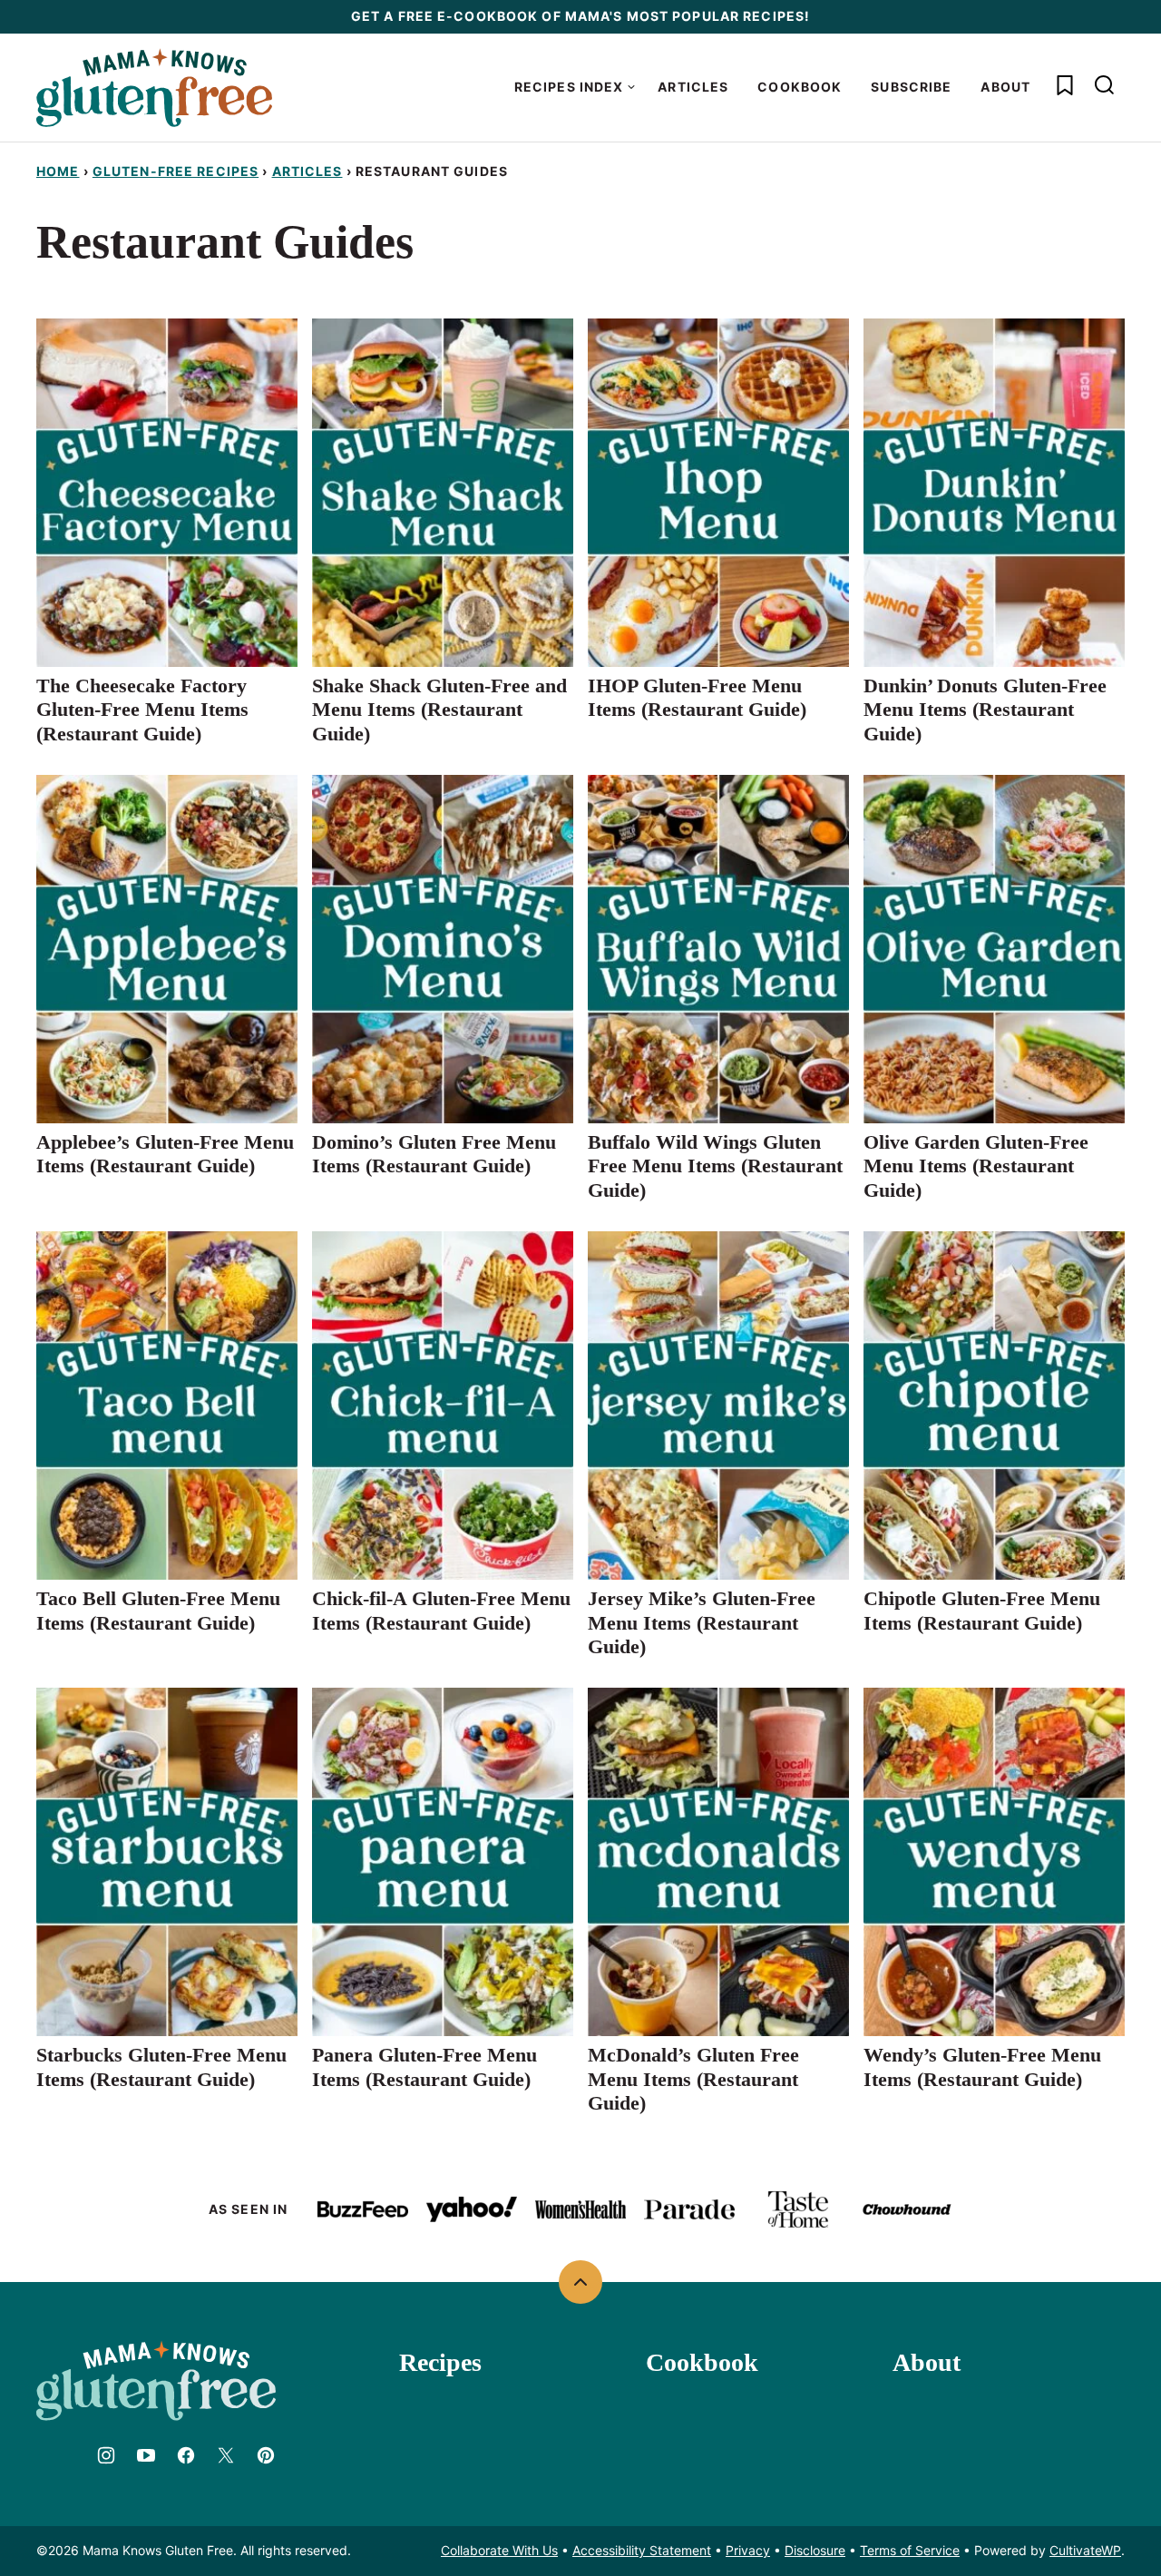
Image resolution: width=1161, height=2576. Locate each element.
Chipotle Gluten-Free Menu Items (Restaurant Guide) (982, 1610)
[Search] (1105, 85)
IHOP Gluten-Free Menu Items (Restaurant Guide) (697, 697)
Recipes (440, 2362)
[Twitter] (226, 2455)
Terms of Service (910, 2550)
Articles (693, 87)
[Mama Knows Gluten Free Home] (154, 88)
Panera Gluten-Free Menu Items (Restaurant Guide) (424, 2067)
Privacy (748, 2550)
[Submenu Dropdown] (631, 87)
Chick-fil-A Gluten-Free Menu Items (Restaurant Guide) (441, 1610)
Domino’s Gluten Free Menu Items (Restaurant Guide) (434, 1154)
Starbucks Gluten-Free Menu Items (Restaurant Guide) (161, 2067)
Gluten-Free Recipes (176, 171)
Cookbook (800, 87)
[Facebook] (186, 2455)
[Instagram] (106, 2455)
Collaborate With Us (499, 2550)
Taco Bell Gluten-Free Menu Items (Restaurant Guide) (158, 1610)
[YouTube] (146, 2455)
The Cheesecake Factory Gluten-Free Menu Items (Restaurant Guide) (142, 710)
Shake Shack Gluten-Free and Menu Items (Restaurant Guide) (439, 710)
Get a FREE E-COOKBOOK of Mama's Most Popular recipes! (580, 16)
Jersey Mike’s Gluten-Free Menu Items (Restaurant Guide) (702, 1622)
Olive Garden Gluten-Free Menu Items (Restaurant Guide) (976, 1166)
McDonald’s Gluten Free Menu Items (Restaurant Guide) (693, 2079)
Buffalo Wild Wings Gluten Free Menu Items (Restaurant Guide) (715, 1166)
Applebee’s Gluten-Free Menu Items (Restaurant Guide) (165, 1154)
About (1005, 87)
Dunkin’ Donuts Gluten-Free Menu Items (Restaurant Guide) (985, 710)
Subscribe (911, 87)
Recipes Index (569, 87)
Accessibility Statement (642, 2550)
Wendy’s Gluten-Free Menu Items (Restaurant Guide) (982, 2067)
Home (58, 171)
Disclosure (815, 2550)
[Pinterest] (266, 2455)
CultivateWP (1085, 2550)
